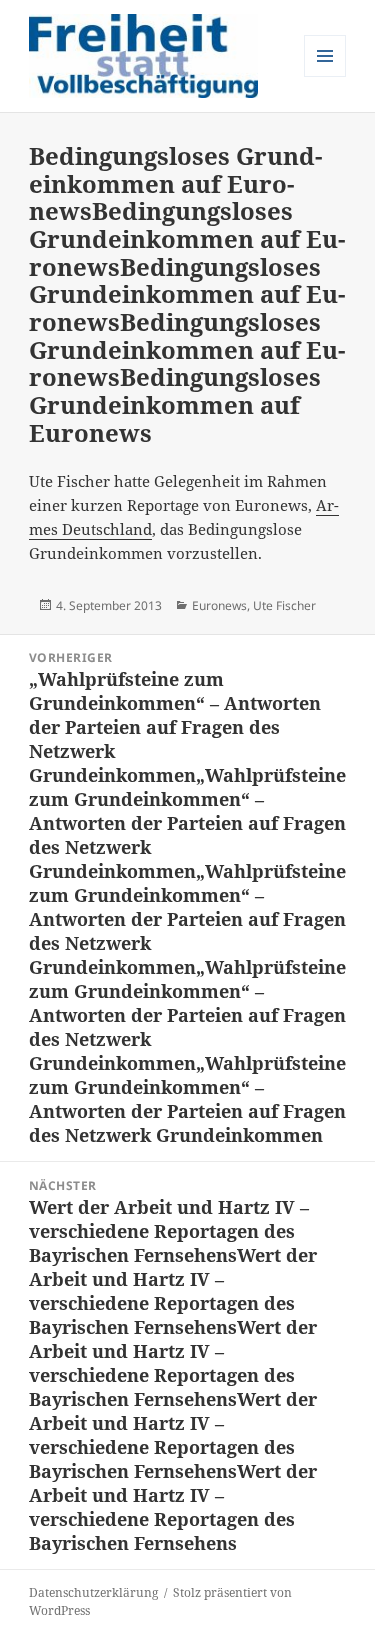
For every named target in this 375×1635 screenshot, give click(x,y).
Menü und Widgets (325, 76)
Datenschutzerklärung (93, 1592)
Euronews (219, 605)
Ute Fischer (284, 605)
